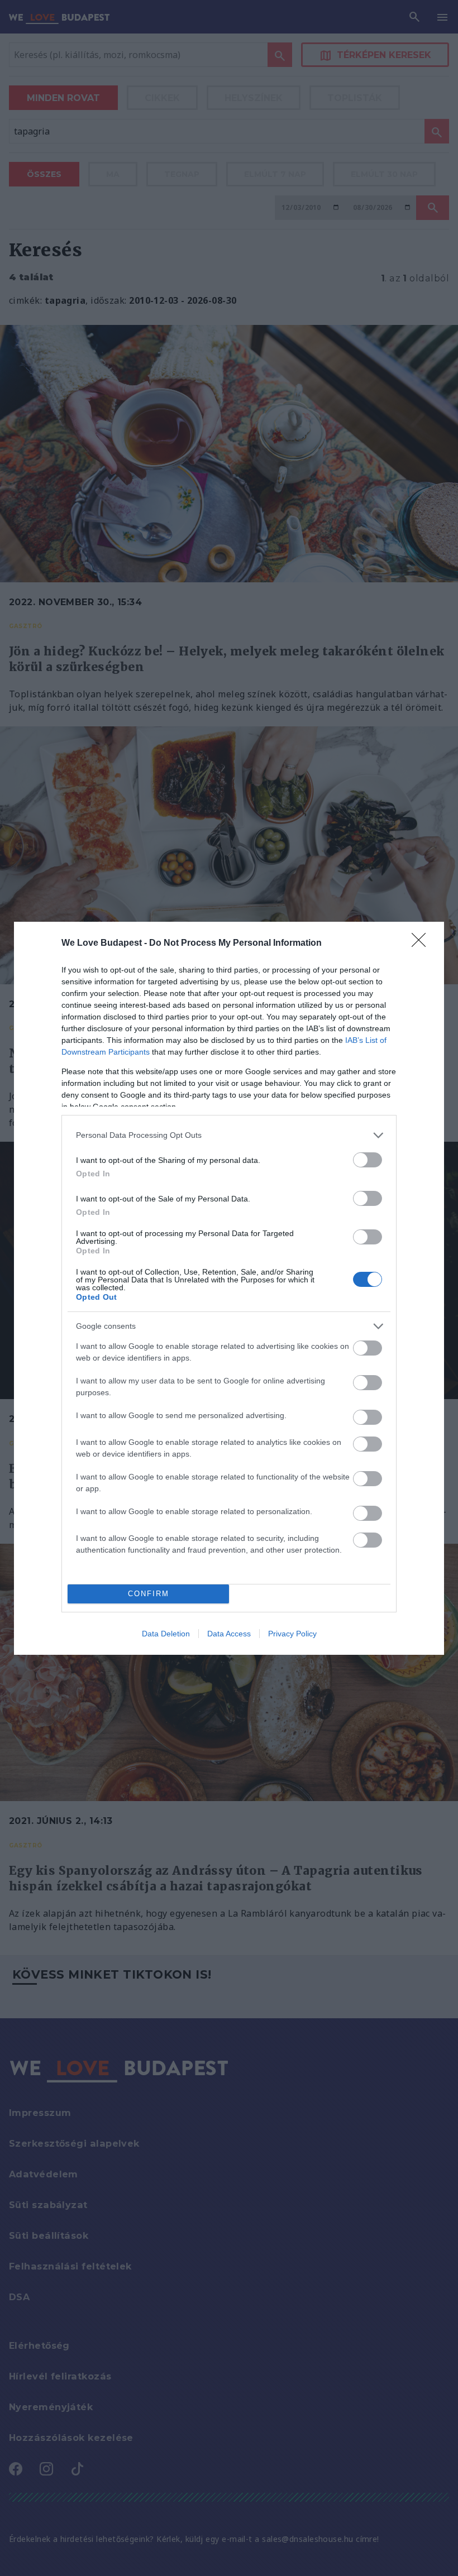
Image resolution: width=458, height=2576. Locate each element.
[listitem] (229, 1135)
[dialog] (229, 1288)
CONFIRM (149, 1594)
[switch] (368, 1160)
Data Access (229, 1634)
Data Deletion (166, 1634)
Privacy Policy (292, 1634)
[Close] (422, 944)
